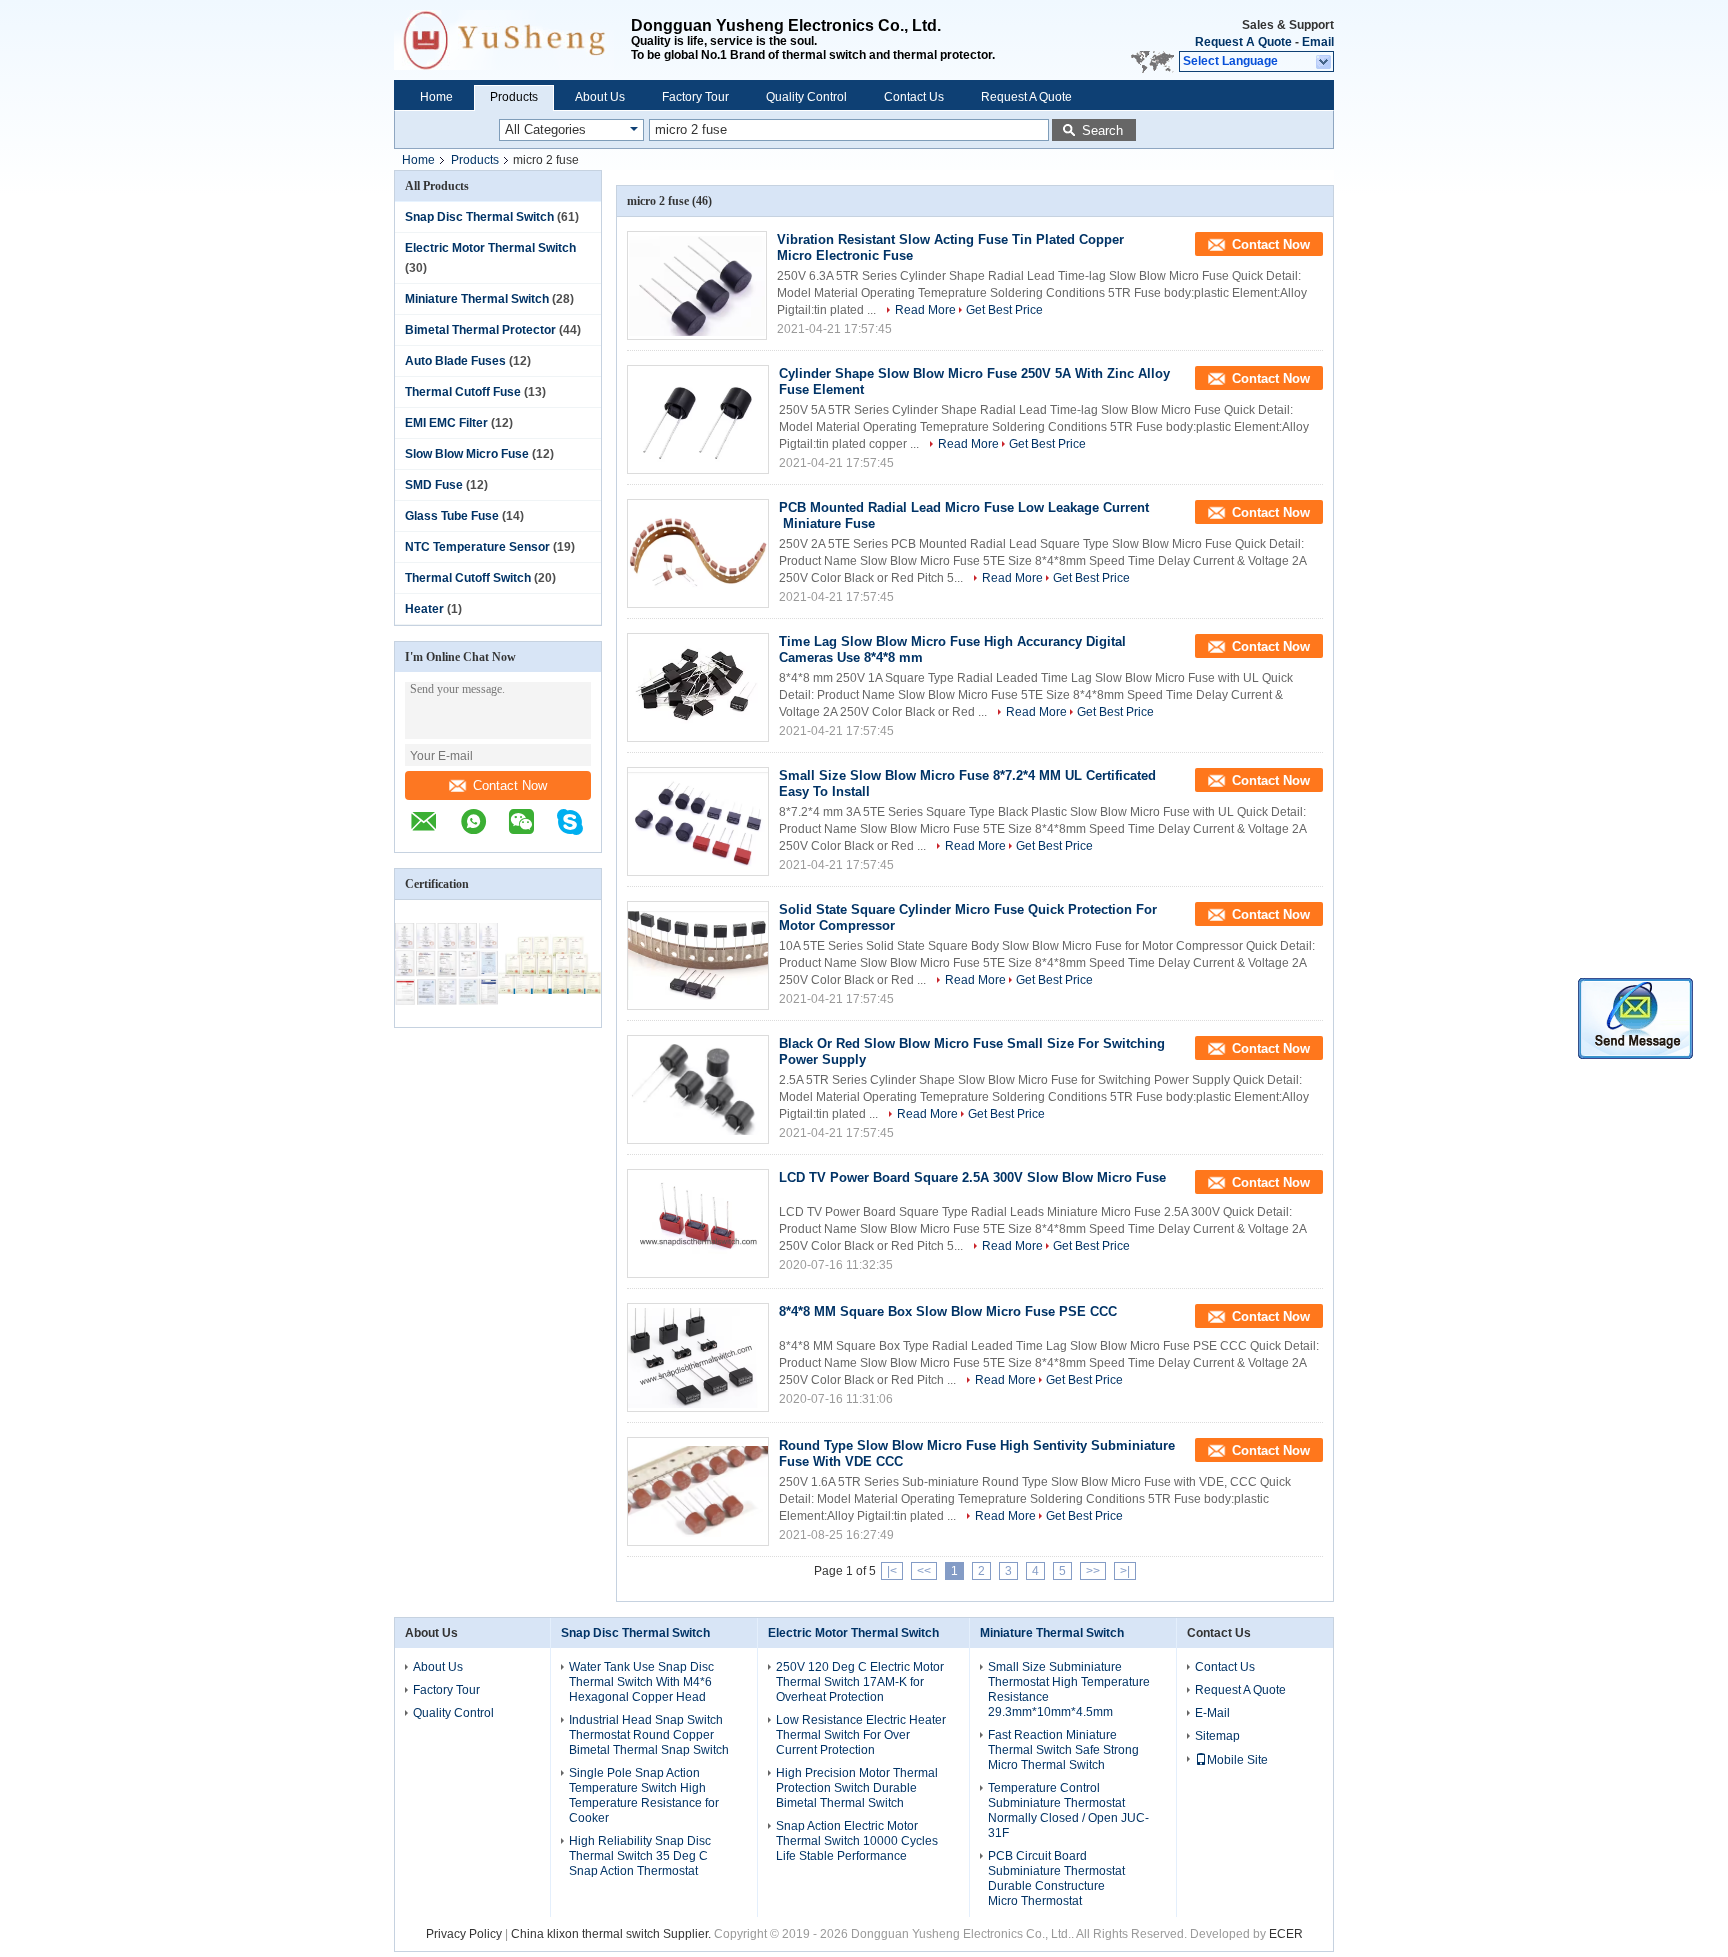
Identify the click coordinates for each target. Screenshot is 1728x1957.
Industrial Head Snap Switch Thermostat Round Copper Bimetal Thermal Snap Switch (649, 1735)
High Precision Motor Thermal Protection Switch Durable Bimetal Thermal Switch (857, 1788)
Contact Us (914, 97)
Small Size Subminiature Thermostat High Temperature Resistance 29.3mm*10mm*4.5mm (1069, 1689)
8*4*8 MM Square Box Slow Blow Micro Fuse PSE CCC (948, 1311)
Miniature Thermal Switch (477, 299)
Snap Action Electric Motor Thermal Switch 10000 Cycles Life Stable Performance (857, 1841)
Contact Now (510, 785)
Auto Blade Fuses (455, 361)
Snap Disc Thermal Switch (479, 217)
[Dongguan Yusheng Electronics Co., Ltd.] (512, 40)
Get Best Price (1004, 310)
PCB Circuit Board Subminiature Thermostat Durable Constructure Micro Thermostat (1056, 1878)
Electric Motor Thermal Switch (490, 248)
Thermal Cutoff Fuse (463, 392)
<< (924, 1571)
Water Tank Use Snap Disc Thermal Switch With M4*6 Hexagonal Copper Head (641, 1682)
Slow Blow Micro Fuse (467, 454)
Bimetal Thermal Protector (480, 330)
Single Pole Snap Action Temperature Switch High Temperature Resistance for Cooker (644, 1795)
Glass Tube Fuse (452, 516)
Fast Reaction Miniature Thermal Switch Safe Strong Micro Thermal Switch (1063, 1750)
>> (1093, 1571)
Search (1102, 130)
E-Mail (1212, 1713)
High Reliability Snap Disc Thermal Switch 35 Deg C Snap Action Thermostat (640, 1856)
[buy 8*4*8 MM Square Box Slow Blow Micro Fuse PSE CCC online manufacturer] (698, 1357)
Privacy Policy (464, 1934)
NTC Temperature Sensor (477, 547)
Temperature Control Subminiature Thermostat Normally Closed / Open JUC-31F (1068, 1810)
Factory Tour (695, 97)
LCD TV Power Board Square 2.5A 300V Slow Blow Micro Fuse (972, 1177)
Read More (925, 310)
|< (892, 1571)
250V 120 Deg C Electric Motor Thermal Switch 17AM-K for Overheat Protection (860, 1682)
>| (1125, 1571)
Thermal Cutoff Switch (468, 578)
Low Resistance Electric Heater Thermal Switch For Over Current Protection (861, 1735)
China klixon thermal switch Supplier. (612, 1934)
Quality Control (806, 97)
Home (436, 97)
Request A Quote (1243, 42)
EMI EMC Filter (446, 423)
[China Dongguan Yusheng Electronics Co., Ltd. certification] (446, 1014)
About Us (600, 97)
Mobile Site (1237, 1760)
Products (514, 97)
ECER (1286, 1934)
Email (1318, 42)
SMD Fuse (434, 485)
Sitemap (1217, 1736)
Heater (424, 609)
